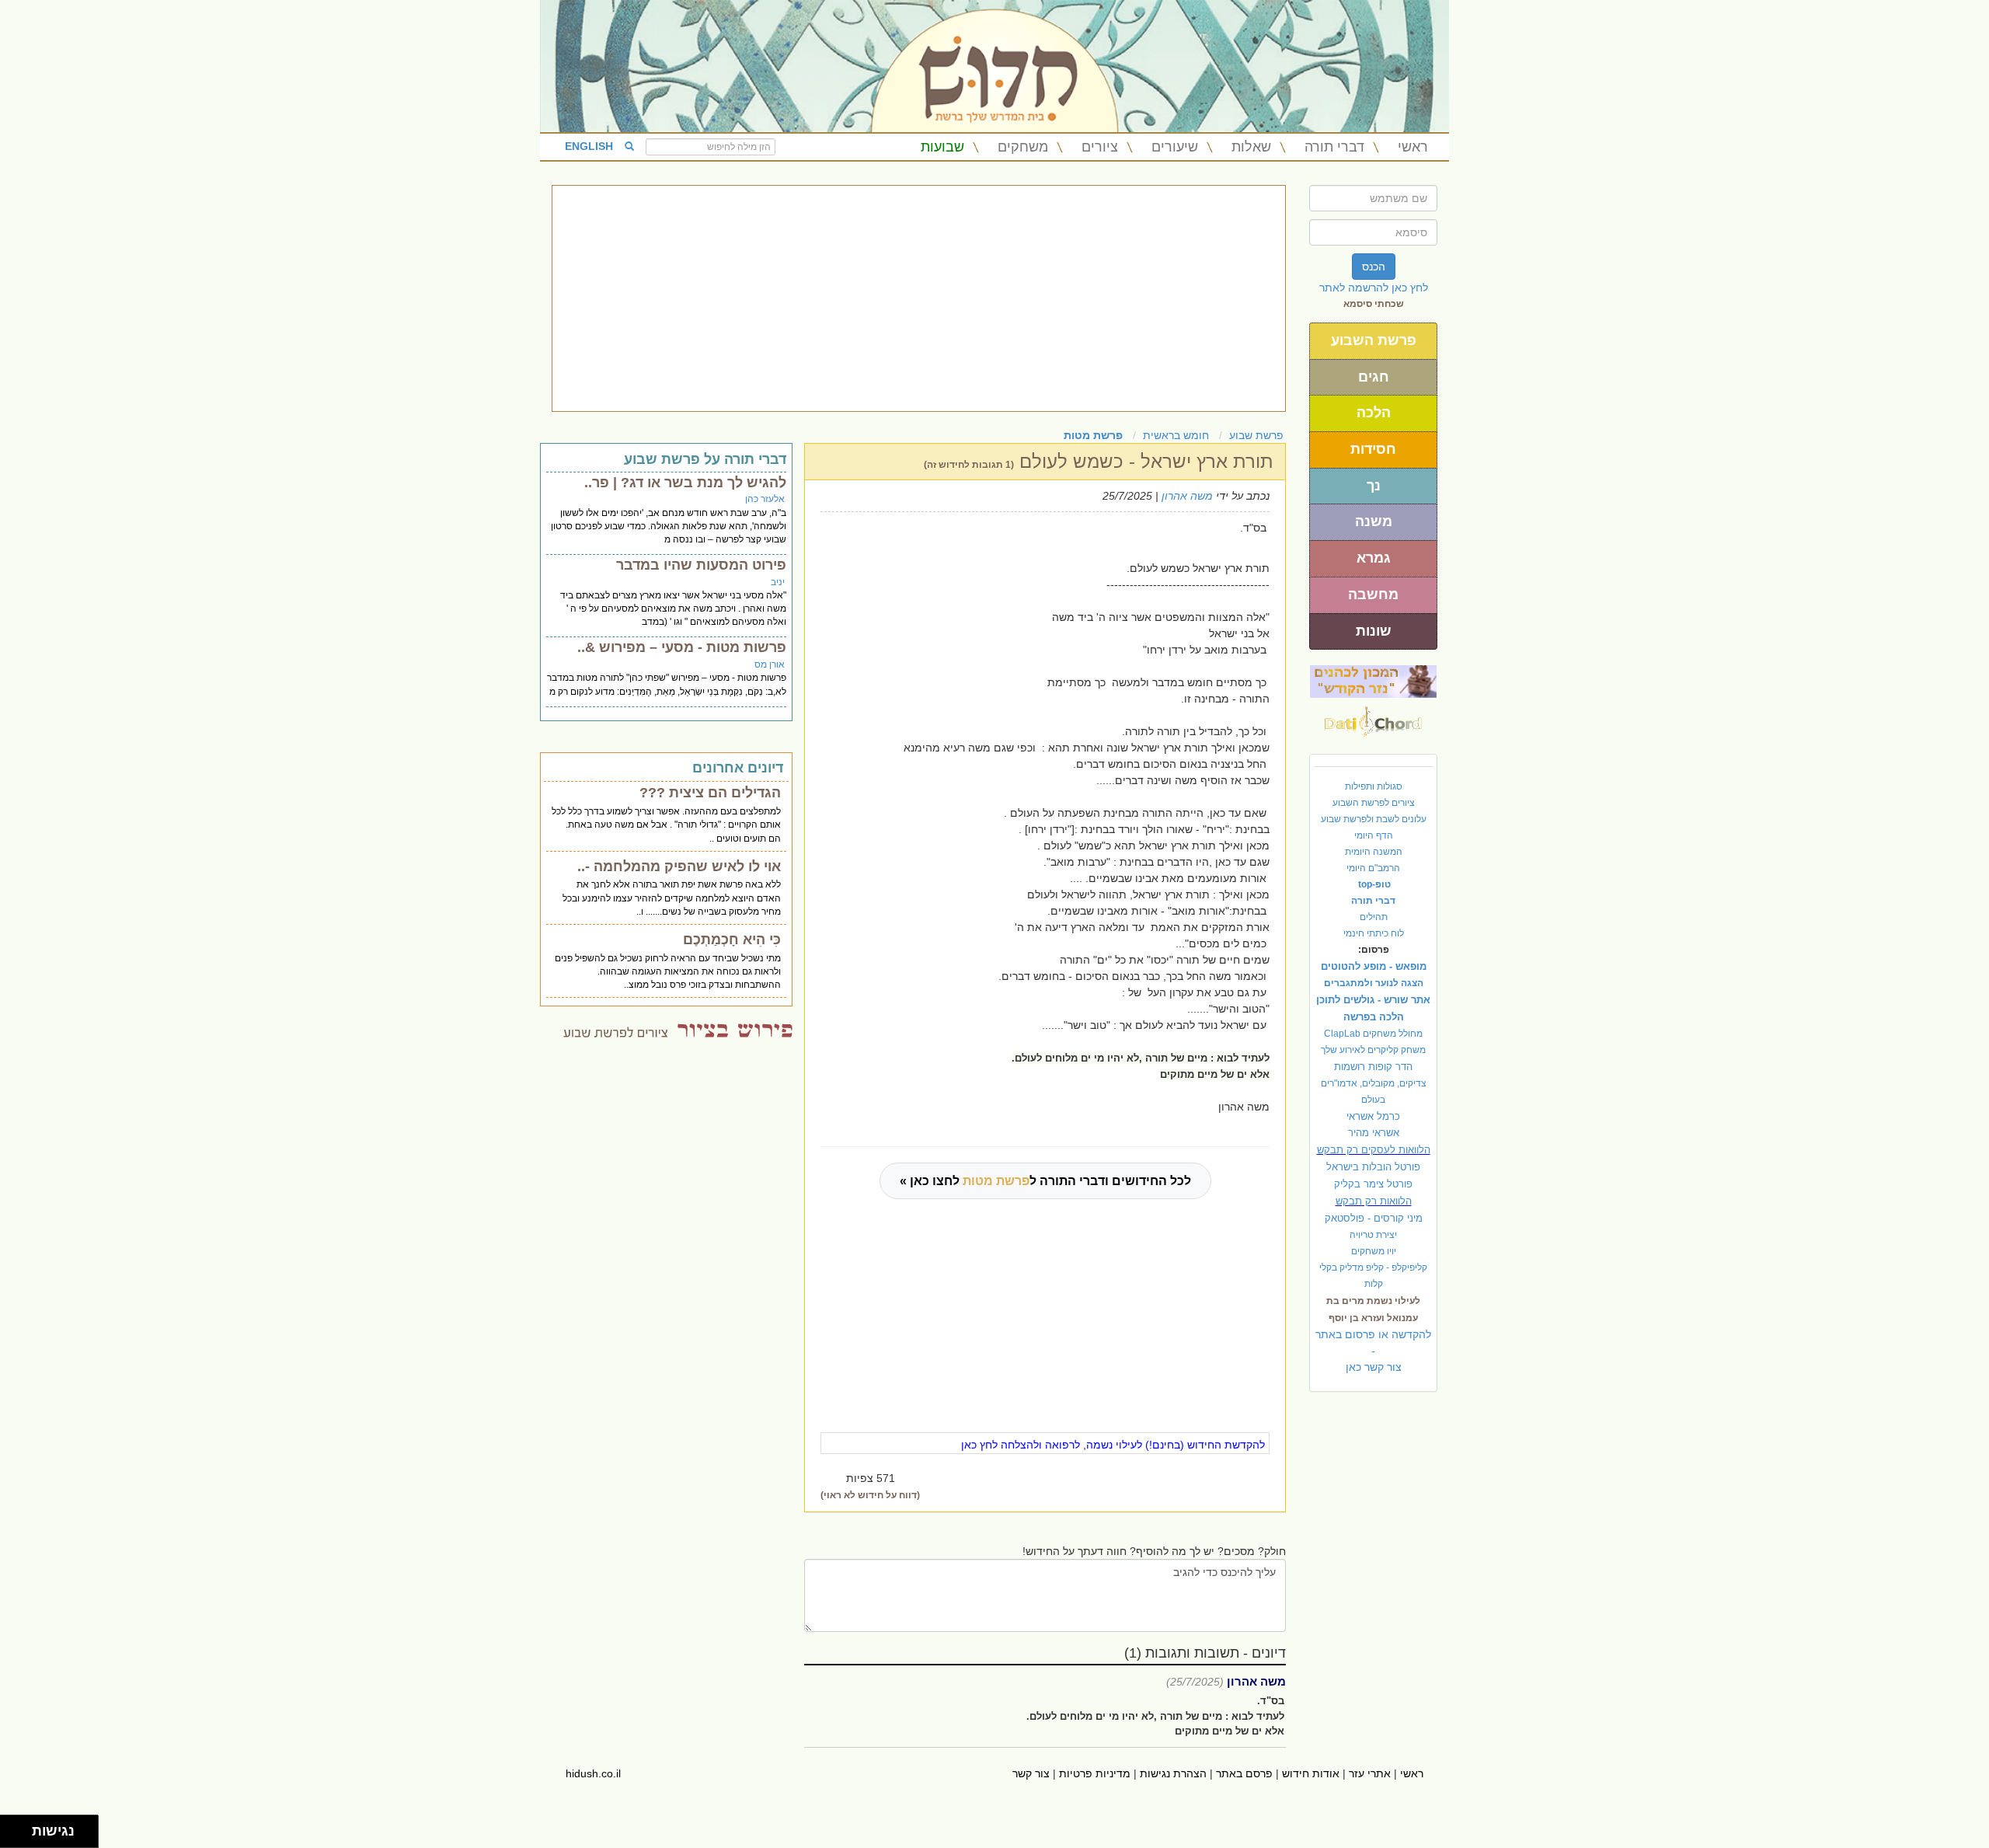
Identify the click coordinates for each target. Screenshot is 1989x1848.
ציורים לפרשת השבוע (1374, 803)
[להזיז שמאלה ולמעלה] (12, 1827)
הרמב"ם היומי (1373, 868)
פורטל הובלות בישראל (1373, 1167)
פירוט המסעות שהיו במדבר (701, 565)
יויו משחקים (1374, 1251)
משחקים (1023, 147)
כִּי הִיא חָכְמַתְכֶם (732, 940)
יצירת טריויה (1373, 1235)
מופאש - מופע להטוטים (1374, 966)
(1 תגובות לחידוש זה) (969, 465)
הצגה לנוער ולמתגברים (1374, 983)
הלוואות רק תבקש (1374, 1201)
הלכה (1374, 413)
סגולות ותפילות (1374, 786)
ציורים (1100, 147)
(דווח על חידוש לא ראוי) (870, 1495)
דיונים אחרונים (738, 768)
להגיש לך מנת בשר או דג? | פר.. (685, 483)
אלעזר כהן (765, 499)
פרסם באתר (1244, 1773)
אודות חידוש (1311, 1773)
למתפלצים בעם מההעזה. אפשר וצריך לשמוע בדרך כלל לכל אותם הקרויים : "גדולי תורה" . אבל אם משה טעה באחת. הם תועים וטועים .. (666, 825)
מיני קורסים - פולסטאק (1374, 1218)
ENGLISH (589, 146)
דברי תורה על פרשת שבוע (705, 459)
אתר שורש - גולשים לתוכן (1373, 1000)
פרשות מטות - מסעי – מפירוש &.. (682, 647)
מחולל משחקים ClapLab (1373, 1034)
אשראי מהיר (1374, 1133)
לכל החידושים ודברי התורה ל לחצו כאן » (1045, 1181)
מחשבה (1373, 594)
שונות (1374, 631)
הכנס (1374, 267)
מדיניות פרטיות (1095, 1773)
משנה (1374, 521)
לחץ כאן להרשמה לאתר (1374, 288)
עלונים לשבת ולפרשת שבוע (1374, 819)
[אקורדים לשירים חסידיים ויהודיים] (1373, 717)
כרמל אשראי (1373, 1116)
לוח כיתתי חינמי (1374, 933)
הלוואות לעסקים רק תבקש (1374, 1150)
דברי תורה (1334, 147)
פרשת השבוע (1374, 340)
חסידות (1373, 449)
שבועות (942, 147)
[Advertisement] (919, 298)
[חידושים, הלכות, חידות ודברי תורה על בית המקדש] (1373, 681)
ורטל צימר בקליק (1373, 1184)
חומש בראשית (1176, 435)
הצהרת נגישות (1173, 1773)
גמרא (1374, 558)
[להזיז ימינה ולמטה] (21, 1836)
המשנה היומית (1374, 852)
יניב (778, 582)
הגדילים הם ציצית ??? (710, 793)
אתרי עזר (1370, 1773)
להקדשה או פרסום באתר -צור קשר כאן (1373, 1351)
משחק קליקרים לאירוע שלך (1373, 1050)
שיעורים (1175, 147)
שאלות (1251, 147)
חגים (1374, 377)
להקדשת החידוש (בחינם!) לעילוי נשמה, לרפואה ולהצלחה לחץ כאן (1113, 1445)
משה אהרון (1187, 496)
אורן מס (770, 664)
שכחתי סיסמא (1374, 304)
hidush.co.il (593, 1773)
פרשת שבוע (1256, 435)
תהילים (1374, 917)
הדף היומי (1374, 835)
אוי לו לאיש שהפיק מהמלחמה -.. (679, 866)
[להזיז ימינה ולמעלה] (21, 1827)
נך (1374, 486)
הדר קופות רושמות (1373, 1067)
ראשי (1413, 147)
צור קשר (1031, 1773)
